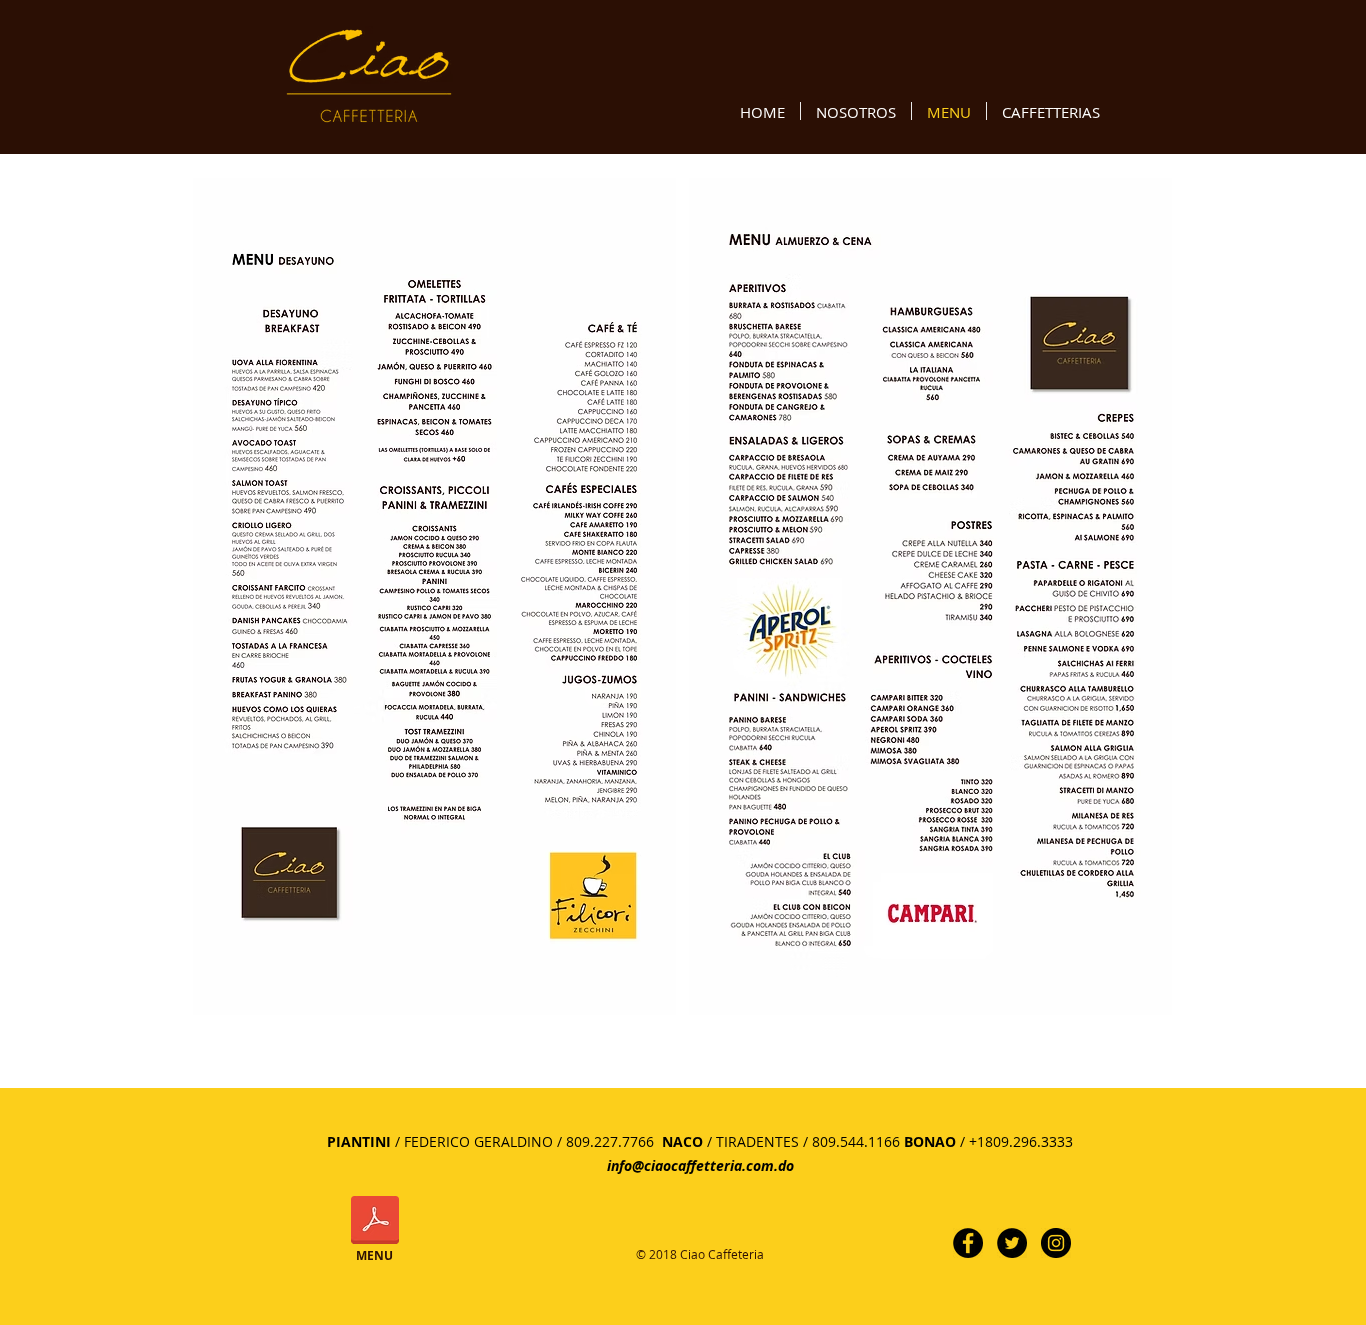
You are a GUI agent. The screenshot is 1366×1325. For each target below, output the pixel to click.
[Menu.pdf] (375, 1222)
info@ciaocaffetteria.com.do (700, 1165)
